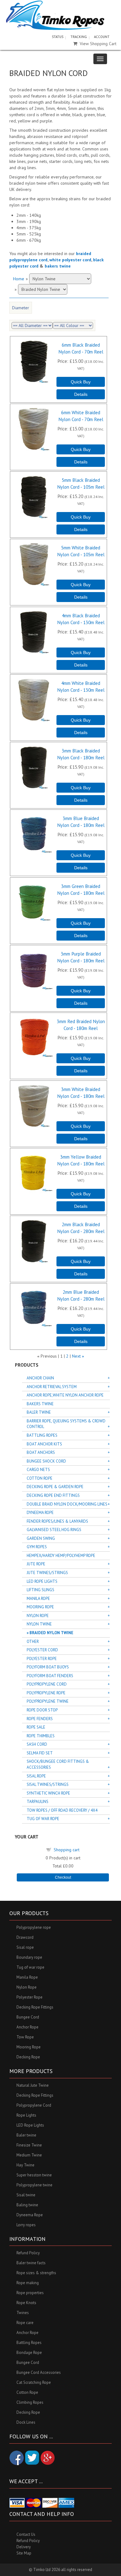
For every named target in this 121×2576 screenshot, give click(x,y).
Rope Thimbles (41, 1736)
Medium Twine (29, 2155)
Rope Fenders (40, 1719)
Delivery (24, 2547)
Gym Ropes (37, 1547)
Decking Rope (28, 2057)
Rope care (25, 2323)
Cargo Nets (38, 1470)
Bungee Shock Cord (46, 1461)
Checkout (63, 1877)
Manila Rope (38, 1599)
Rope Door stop (42, 1710)
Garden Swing (41, 1538)
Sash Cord (37, 1744)
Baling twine (27, 2205)
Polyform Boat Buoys (48, 1667)
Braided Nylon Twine (51, 1633)
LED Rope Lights (42, 1581)
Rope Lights (26, 2115)
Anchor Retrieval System (52, 1387)
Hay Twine (25, 2165)
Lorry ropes (26, 2225)
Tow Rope (25, 2037)
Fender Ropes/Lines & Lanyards (57, 1521)
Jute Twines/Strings (47, 1573)
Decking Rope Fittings (35, 2007)
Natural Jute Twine (33, 2085)
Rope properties (30, 2293)
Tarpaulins (38, 1802)
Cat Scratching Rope (34, 2382)
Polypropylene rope (34, 1927)
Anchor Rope (27, 2027)
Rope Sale (36, 1727)
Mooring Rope (40, 1607)
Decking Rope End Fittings (53, 1495)
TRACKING (79, 37)
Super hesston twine (34, 2175)
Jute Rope (36, 1564)
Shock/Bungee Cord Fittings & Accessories (58, 1764)
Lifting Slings (40, 1590)
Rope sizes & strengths (36, 2273)
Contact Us (26, 2534)
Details (81, 394)
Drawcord (25, 1937)
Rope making (28, 2283)
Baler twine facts (31, 2263)
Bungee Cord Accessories (39, 2372)
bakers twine (58, 266)
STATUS (58, 37)
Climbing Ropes (30, 2402)
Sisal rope (25, 1947)
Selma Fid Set (40, 1753)
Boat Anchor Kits (44, 1444)
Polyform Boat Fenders (50, 1676)
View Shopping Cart (98, 44)
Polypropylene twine (34, 2185)
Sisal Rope (36, 1776)
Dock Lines (26, 2422)
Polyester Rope (42, 1659)
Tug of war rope (30, 1967)
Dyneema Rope (40, 1513)
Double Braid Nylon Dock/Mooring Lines (67, 1504)
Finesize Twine (29, 2145)
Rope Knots (26, 2303)
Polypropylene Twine (48, 1701)
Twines (23, 2313)
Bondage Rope (29, 2353)
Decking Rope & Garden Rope (55, 1487)
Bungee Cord (28, 2017)
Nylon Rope (38, 1616)
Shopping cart (67, 1850)
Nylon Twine (39, 1624)
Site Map (24, 2553)
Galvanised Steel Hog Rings (54, 1530)
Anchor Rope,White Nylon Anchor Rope (65, 1395)
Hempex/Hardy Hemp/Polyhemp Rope (61, 1556)
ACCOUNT (102, 37)
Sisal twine (26, 2195)
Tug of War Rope (43, 1819)
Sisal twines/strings (48, 1784)
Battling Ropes (42, 1435)
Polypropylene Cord (47, 1684)
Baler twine (26, 2135)
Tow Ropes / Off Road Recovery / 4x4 (62, 1810)
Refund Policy (28, 2253)
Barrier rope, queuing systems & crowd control (66, 1424)
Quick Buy (81, 382)
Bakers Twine (40, 1404)
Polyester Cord (42, 1650)
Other (33, 1641)
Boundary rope (29, 1957)
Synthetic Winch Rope (48, 1793)
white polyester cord (70, 260)
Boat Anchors (41, 1452)
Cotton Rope (40, 1478)
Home (19, 279)
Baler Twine (39, 1412)
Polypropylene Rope (46, 1693)
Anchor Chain (40, 1378)
